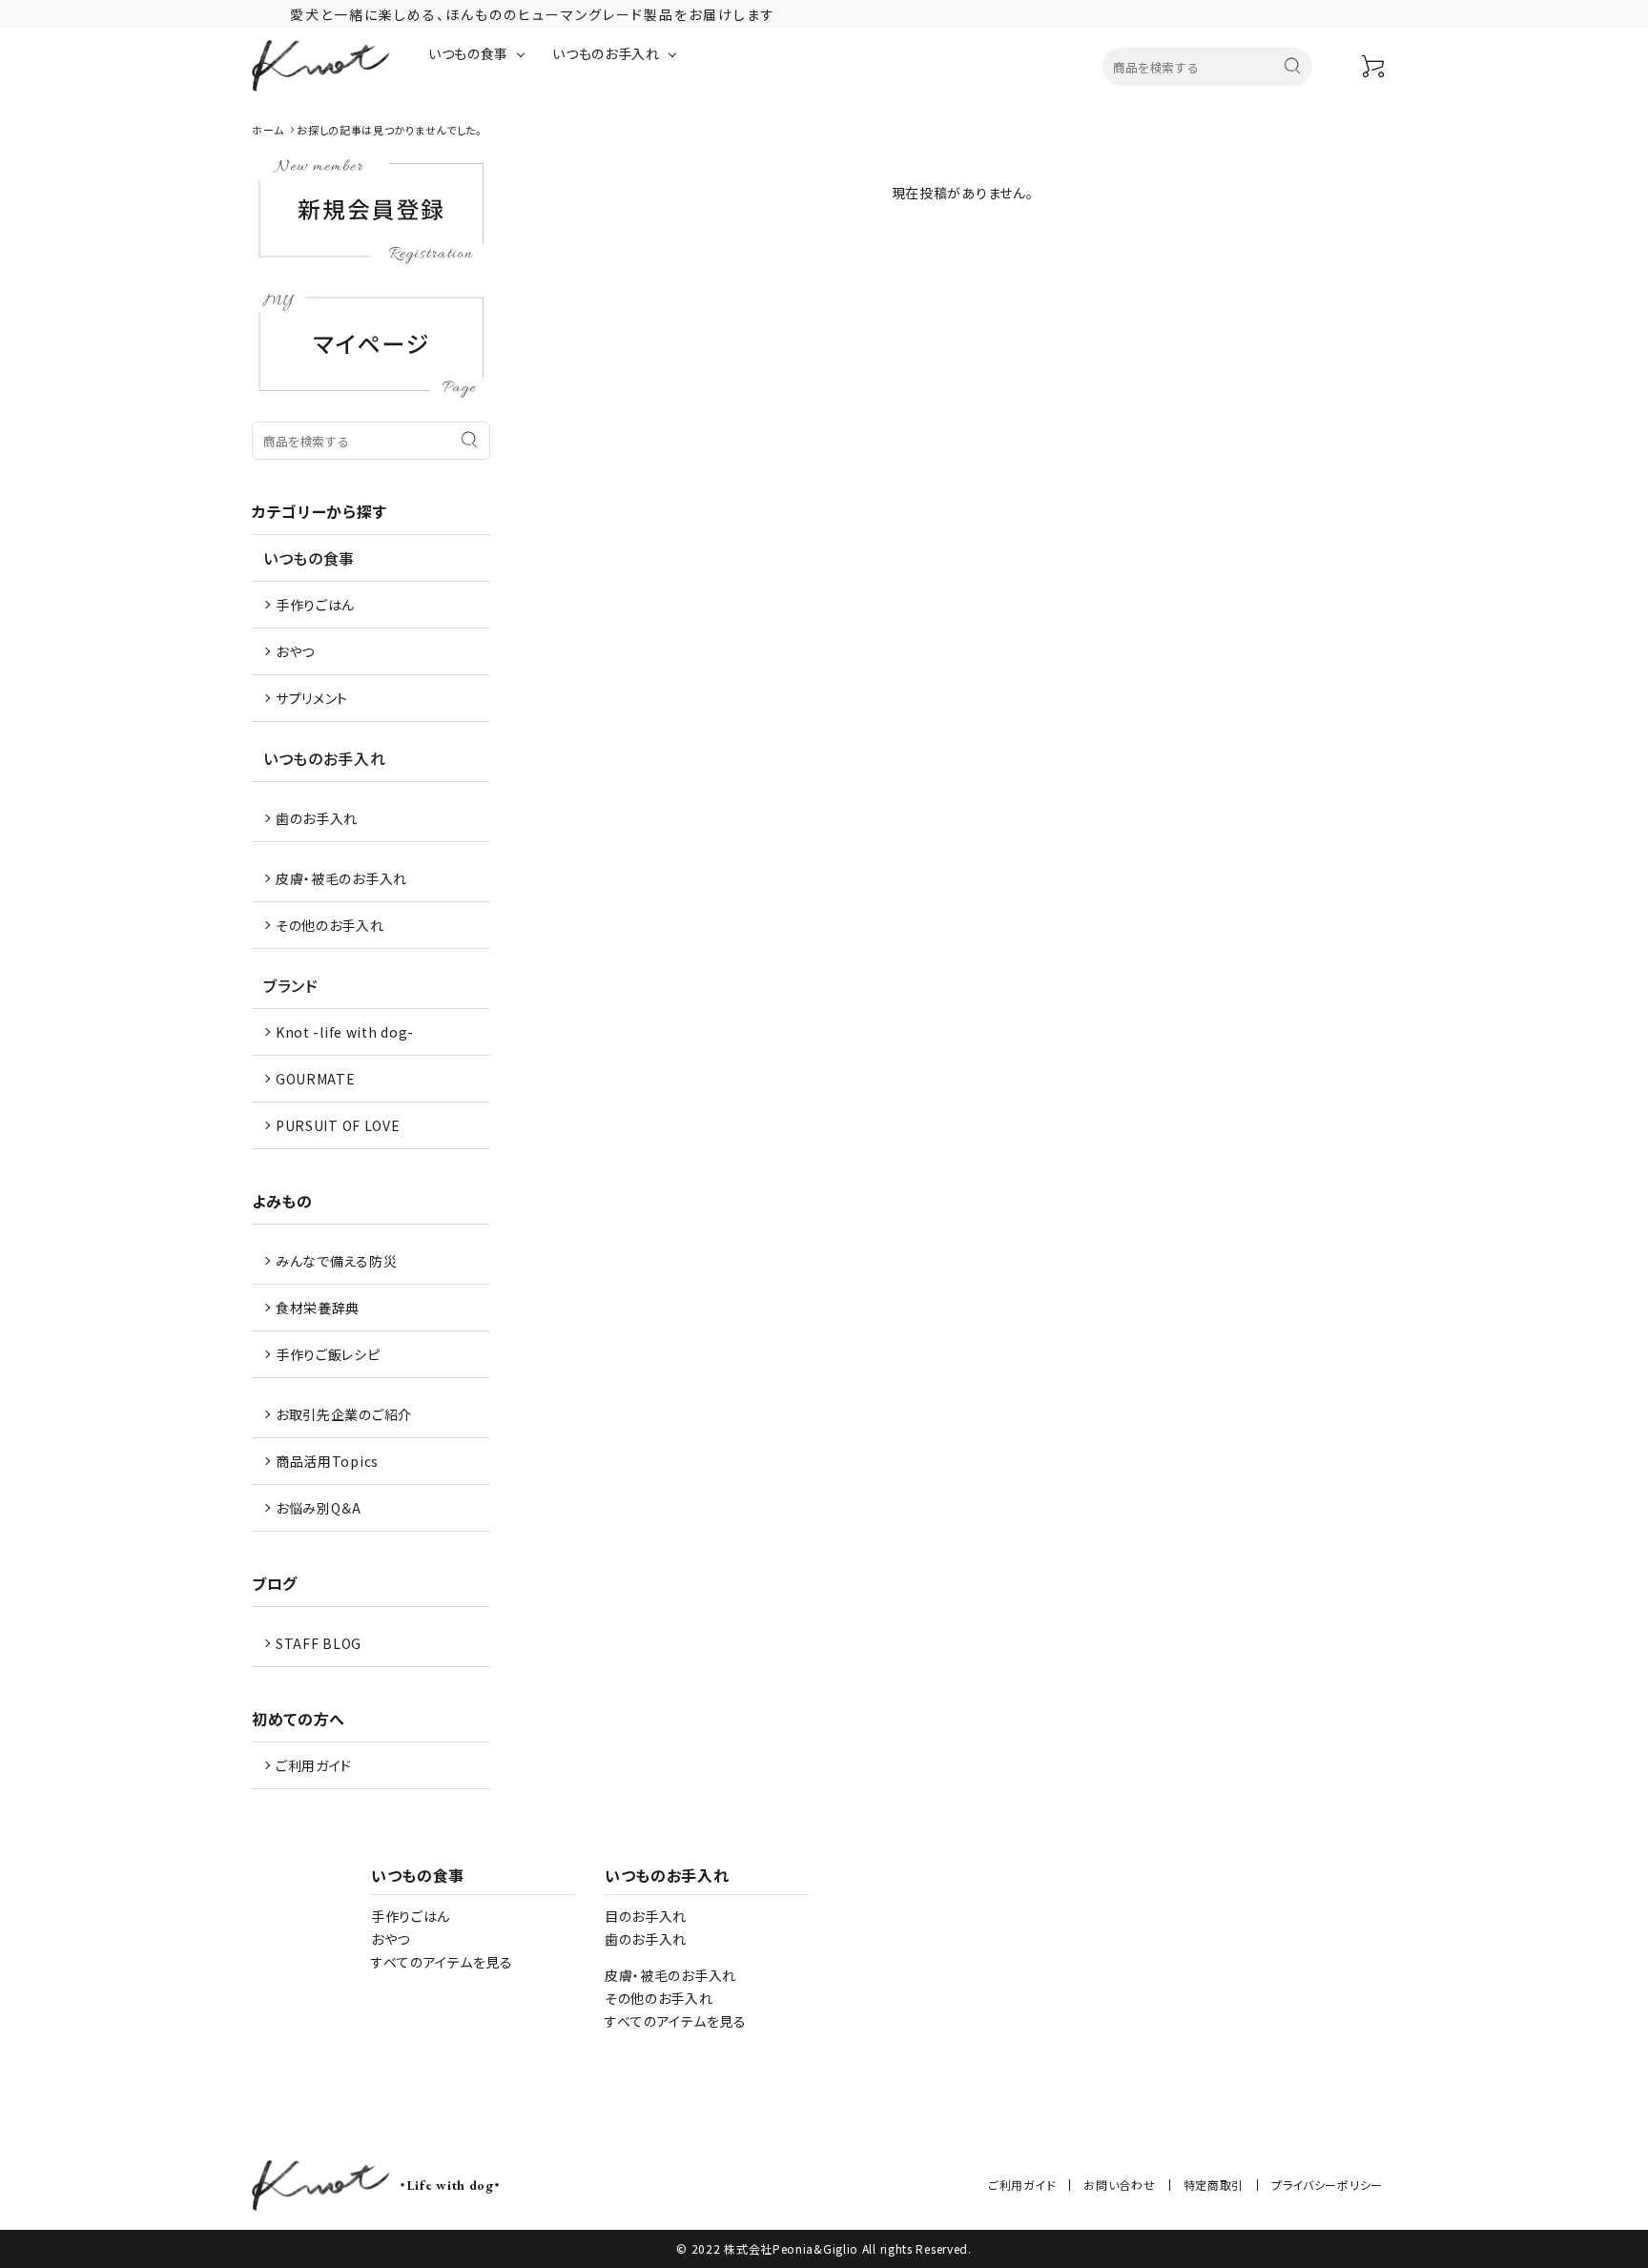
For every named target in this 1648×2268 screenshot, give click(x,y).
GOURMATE (316, 1079)
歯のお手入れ (317, 818)
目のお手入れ (646, 1916)
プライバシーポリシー (1327, 2185)
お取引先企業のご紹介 (344, 1414)
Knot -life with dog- (345, 1032)
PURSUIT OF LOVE (338, 1125)
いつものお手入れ (606, 53)
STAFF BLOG (319, 1643)
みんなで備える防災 (336, 1261)
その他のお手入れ (330, 925)
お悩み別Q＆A (319, 1508)
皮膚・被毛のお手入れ (341, 878)
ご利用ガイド (314, 1765)
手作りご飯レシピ (328, 1354)
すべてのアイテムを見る (442, 1962)
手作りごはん (315, 605)
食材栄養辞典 (318, 1308)
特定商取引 (1214, 2185)
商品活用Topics (327, 1461)
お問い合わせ (1119, 2185)
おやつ (295, 651)
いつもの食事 (468, 53)
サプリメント (312, 698)
